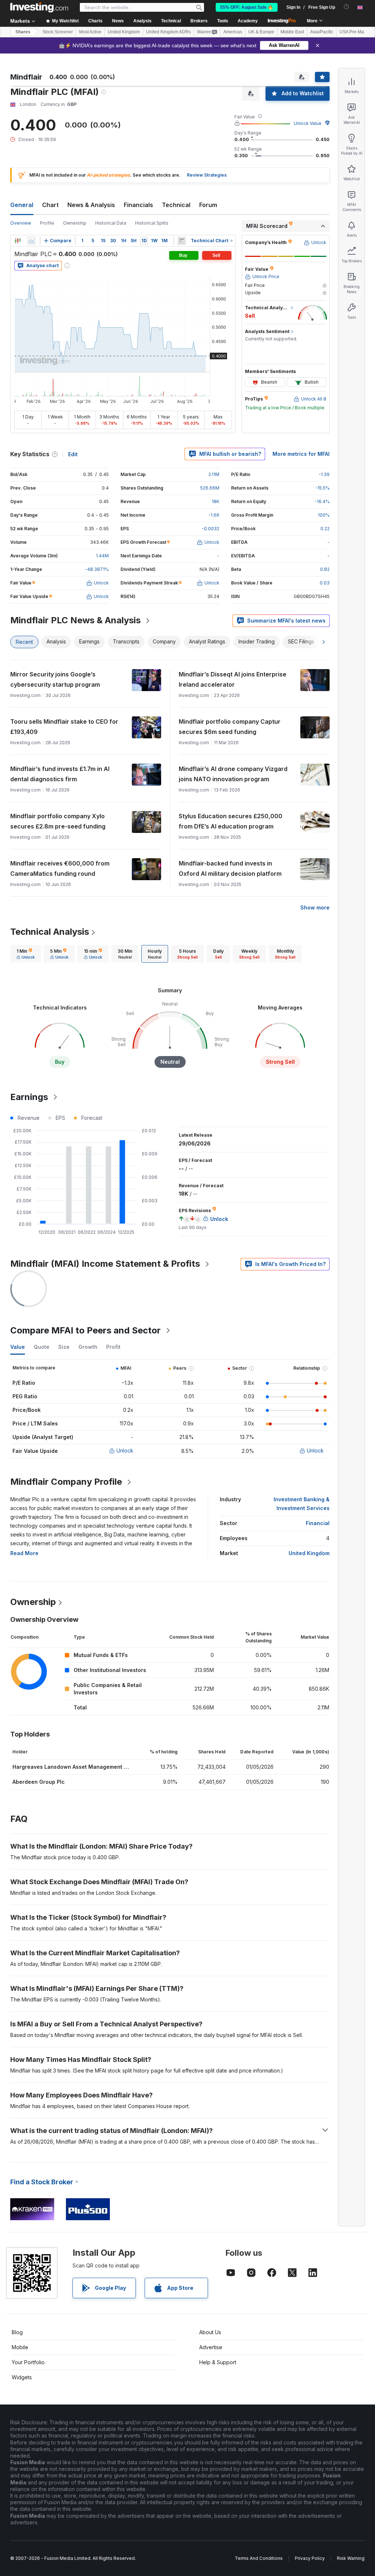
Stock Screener (58, 32)
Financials (138, 205)
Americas (233, 32)
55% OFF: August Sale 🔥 (247, 7)
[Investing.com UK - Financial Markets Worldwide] (39, 7)
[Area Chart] (31, 241)
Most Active (90, 32)
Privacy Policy (310, 2558)
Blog (17, 2332)
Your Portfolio (28, 2362)
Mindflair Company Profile (66, 1482)
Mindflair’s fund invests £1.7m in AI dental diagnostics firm (60, 774)
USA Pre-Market (355, 32)
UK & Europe (261, 32)
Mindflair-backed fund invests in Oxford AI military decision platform (230, 868)
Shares (23, 32)
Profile (47, 223)
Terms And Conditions (259, 2558)
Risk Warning (351, 2558)
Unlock (125, 1451)
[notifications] (347, 7)
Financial (318, 1523)
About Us (210, 2332)
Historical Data (111, 223)
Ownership (75, 223)
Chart (50, 205)
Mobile (20, 2347)
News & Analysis (91, 205)
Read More (24, 1553)
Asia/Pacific (322, 32)
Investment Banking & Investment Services (302, 1504)
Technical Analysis (50, 932)
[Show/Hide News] (182, 241)
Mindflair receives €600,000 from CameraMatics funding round (60, 868)
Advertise (211, 2347)
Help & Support (218, 2362)
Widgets (22, 2377)
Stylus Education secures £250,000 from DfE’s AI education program (231, 821)
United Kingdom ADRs (168, 32)
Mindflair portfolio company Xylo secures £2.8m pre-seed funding (58, 821)
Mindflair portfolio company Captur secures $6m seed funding (230, 727)
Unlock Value (308, 123)
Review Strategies (207, 175)
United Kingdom (124, 32)
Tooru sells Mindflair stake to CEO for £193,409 (64, 727)
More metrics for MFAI (301, 454)
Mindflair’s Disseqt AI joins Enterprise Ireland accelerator (233, 679)
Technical (176, 205)
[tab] (26, 954)
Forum (208, 205)
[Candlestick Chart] (18, 241)
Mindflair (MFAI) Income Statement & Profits (105, 1264)
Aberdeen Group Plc (39, 1782)
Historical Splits (152, 223)
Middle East (292, 32)
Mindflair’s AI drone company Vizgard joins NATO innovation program (233, 774)
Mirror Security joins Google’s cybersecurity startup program (55, 679)
